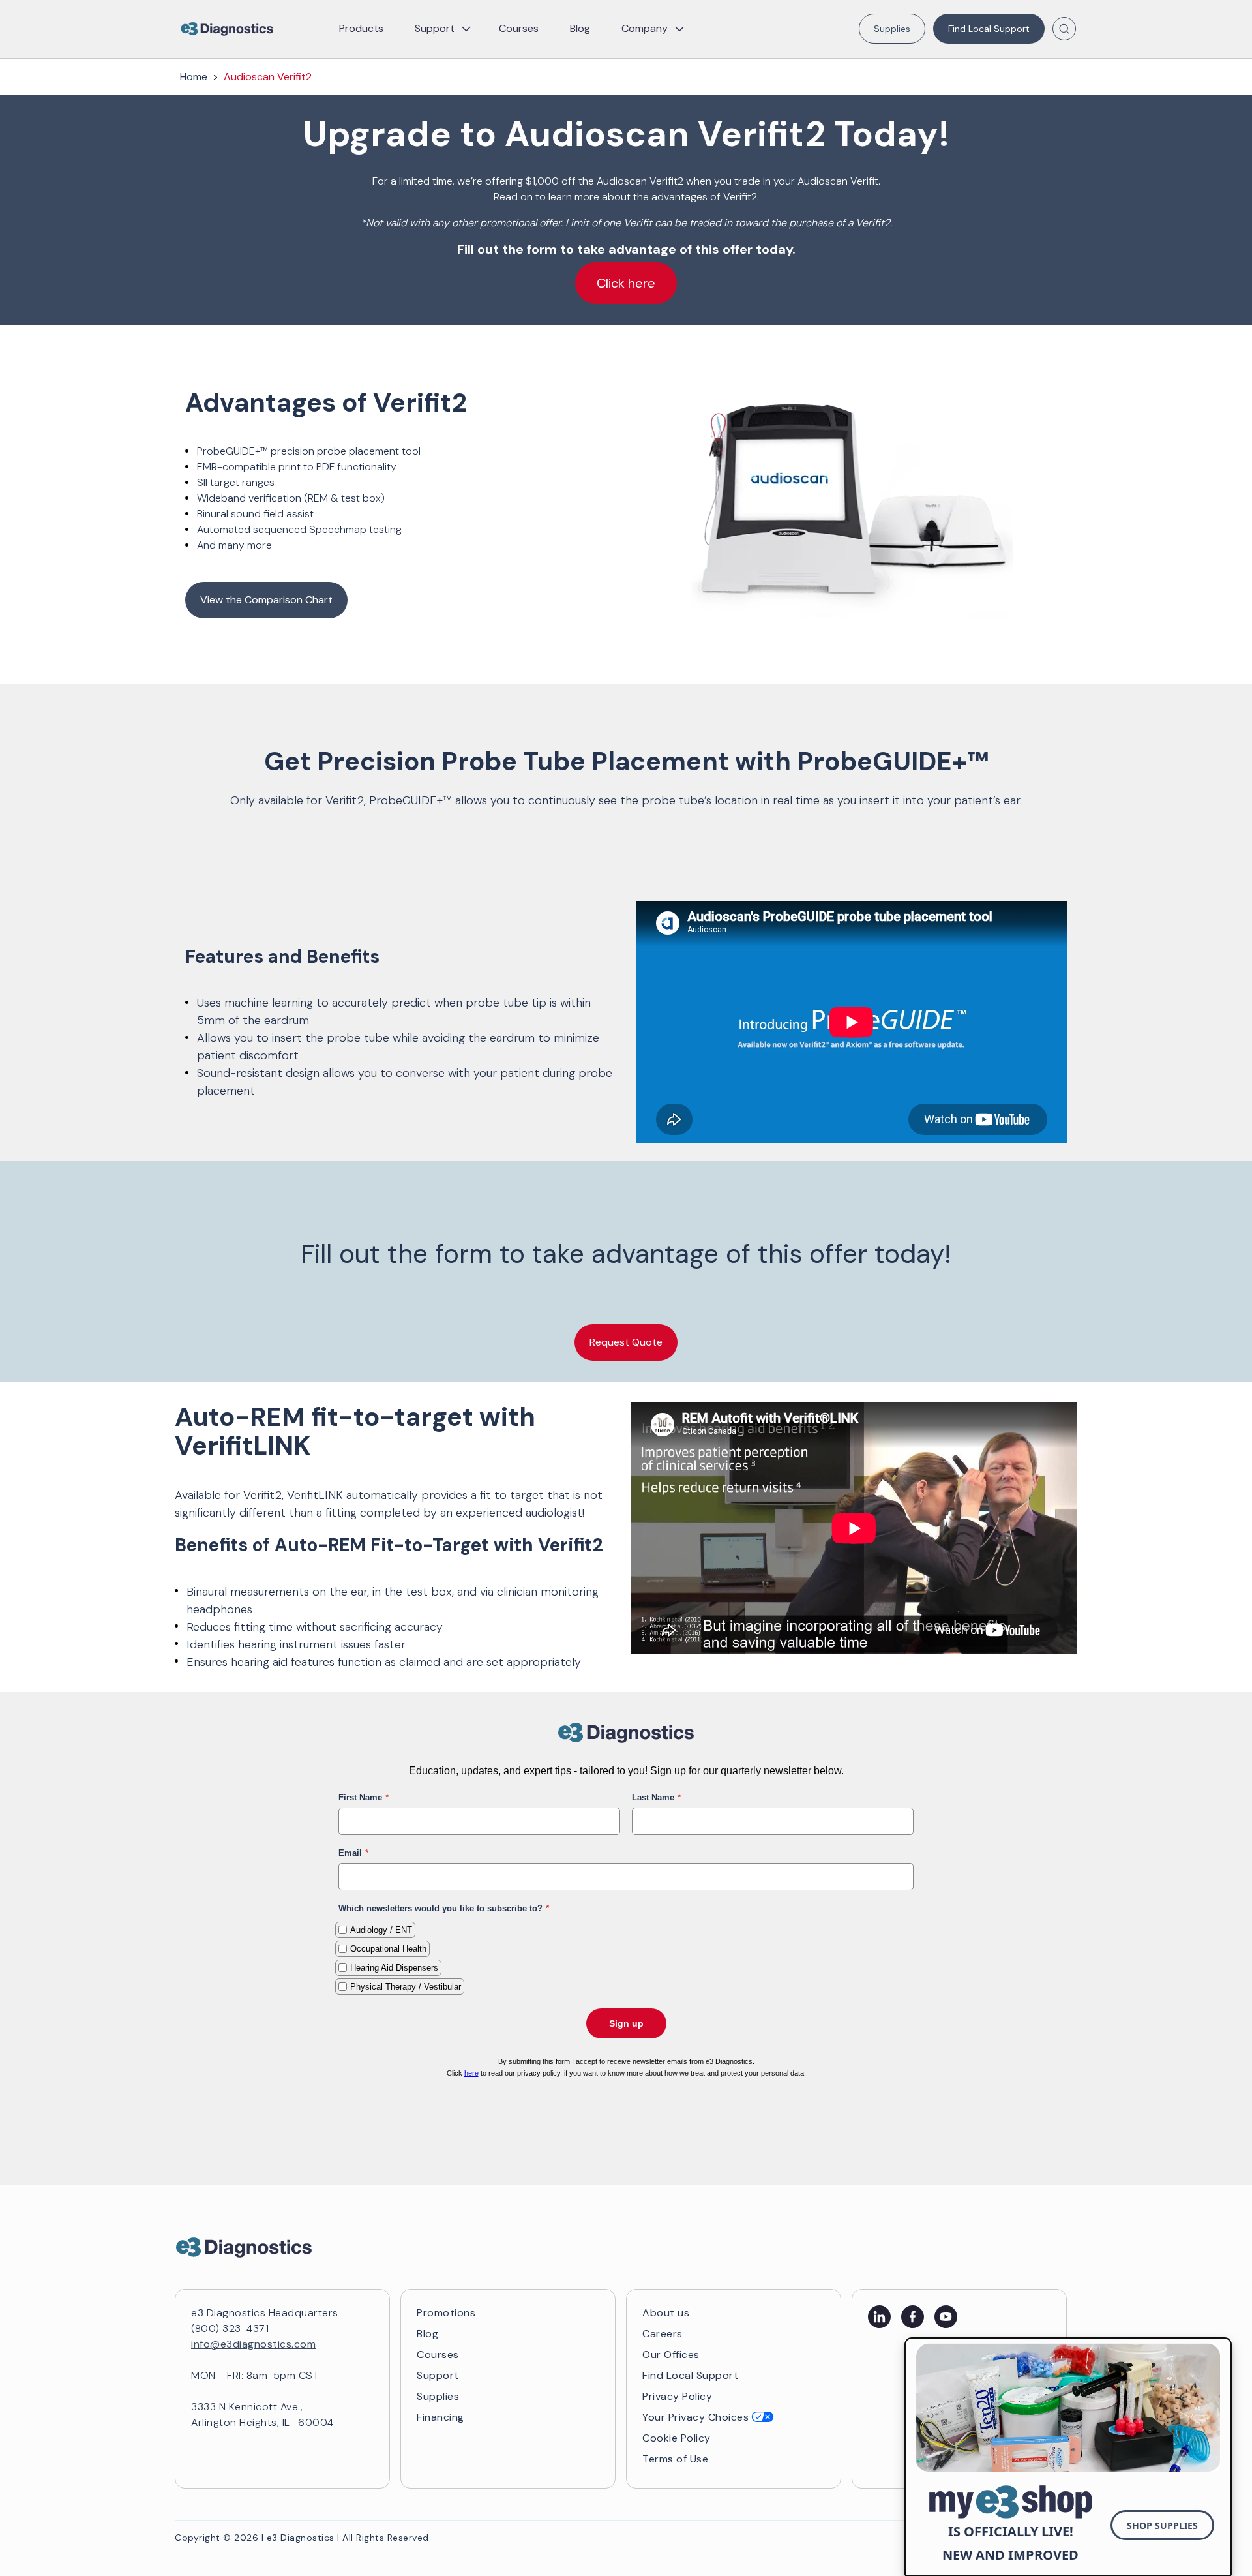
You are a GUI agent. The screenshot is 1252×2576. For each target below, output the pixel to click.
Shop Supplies (1162, 2525)
